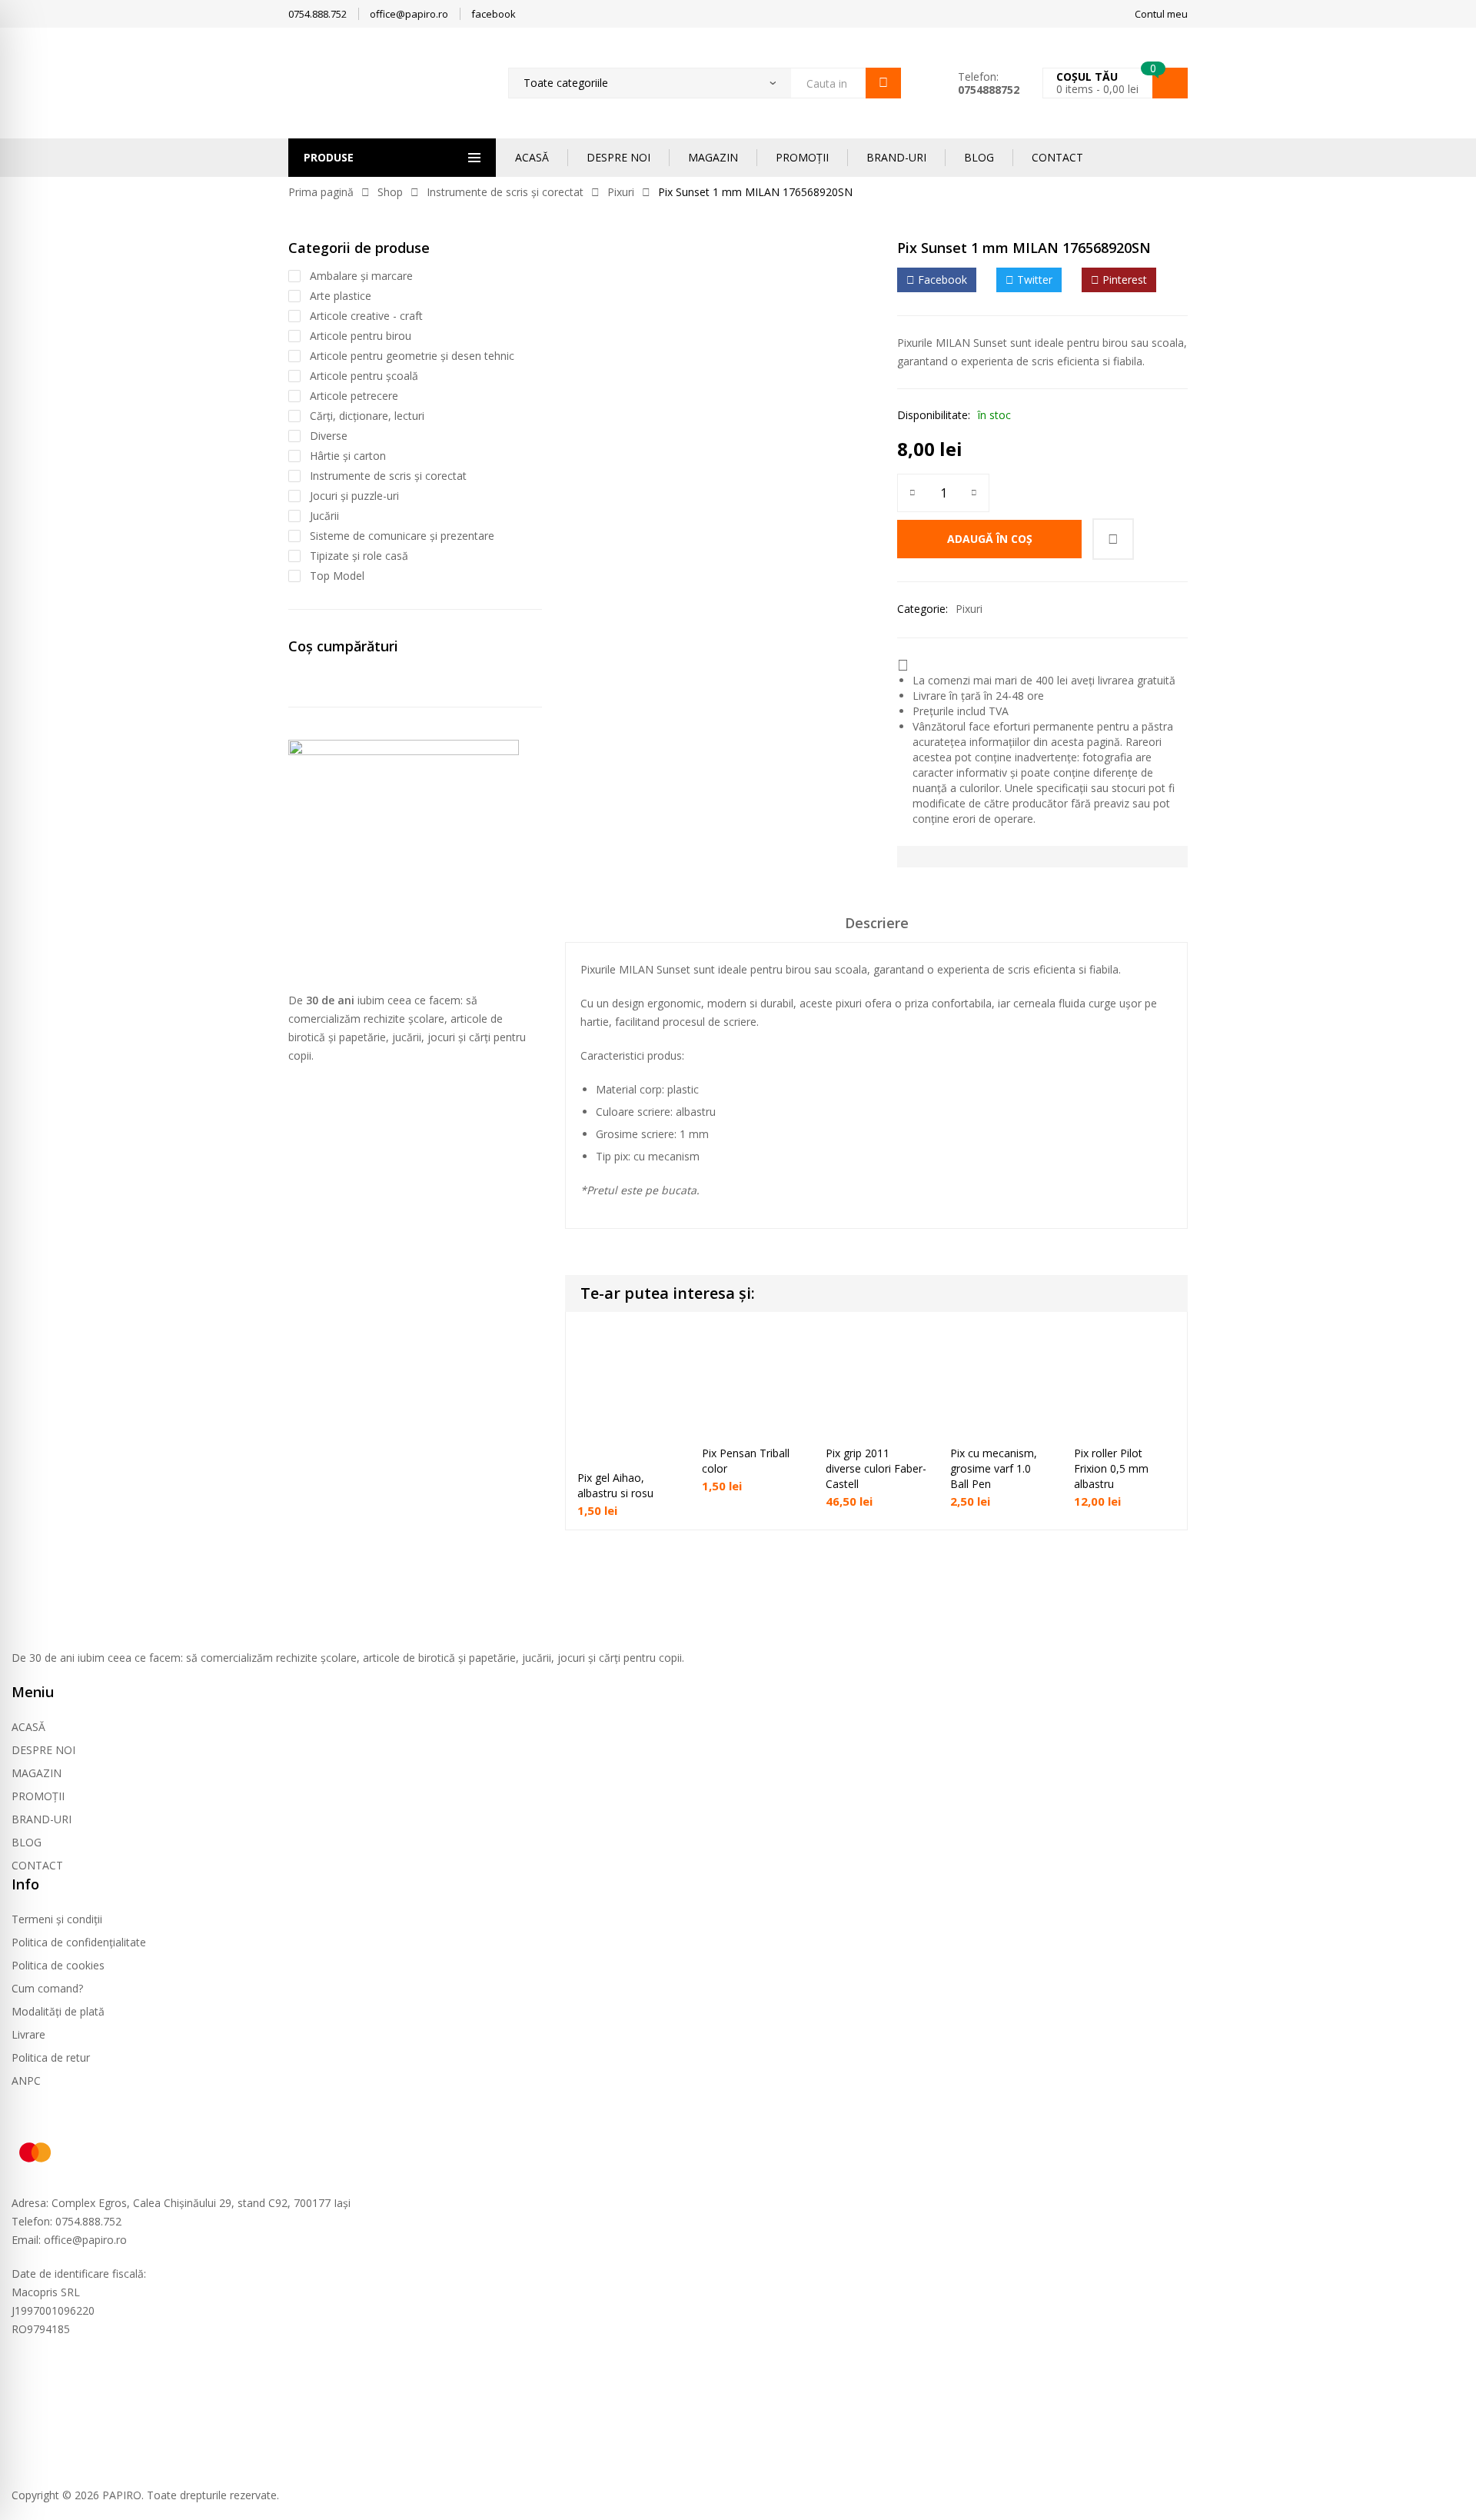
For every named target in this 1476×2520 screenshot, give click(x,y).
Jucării (324, 516)
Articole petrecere (354, 396)
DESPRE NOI (618, 157)
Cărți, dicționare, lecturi (367, 416)
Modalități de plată (58, 2011)
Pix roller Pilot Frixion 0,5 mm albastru (1111, 1468)
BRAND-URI (896, 157)
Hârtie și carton (348, 456)
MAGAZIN (713, 157)
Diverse (329, 436)
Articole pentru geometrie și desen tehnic (412, 356)
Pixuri (621, 192)
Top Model (337, 576)
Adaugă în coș (990, 539)
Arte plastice (341, 296)
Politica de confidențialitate (79, 1942)
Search (883, 83)
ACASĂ (532, 157)
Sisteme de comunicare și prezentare (402, 536)
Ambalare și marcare (361, 276)
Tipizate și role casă (359, 556)
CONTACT (1057, 157)
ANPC (26, 2081)
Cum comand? (47, 1988)
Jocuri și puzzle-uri (354, 496)
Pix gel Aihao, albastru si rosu (615, 1485)
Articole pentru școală (364, 376)
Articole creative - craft (366, 316)
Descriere (877, 923)
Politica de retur (51, 2057)
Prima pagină (321, 192)
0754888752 (989, 90)
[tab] (877, 928)
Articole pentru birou (361, 336)
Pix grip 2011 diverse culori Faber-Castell (876, 1468)
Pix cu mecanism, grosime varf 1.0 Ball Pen (994, 1468)
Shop (390, 192)
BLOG (979, 157)
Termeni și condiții (57, 1919)
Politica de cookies (58, 1965)
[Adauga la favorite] (1113, 539)
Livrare (28, 2034)
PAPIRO (122, 2495)
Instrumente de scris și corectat (505, 192)
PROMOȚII (802, 157)
